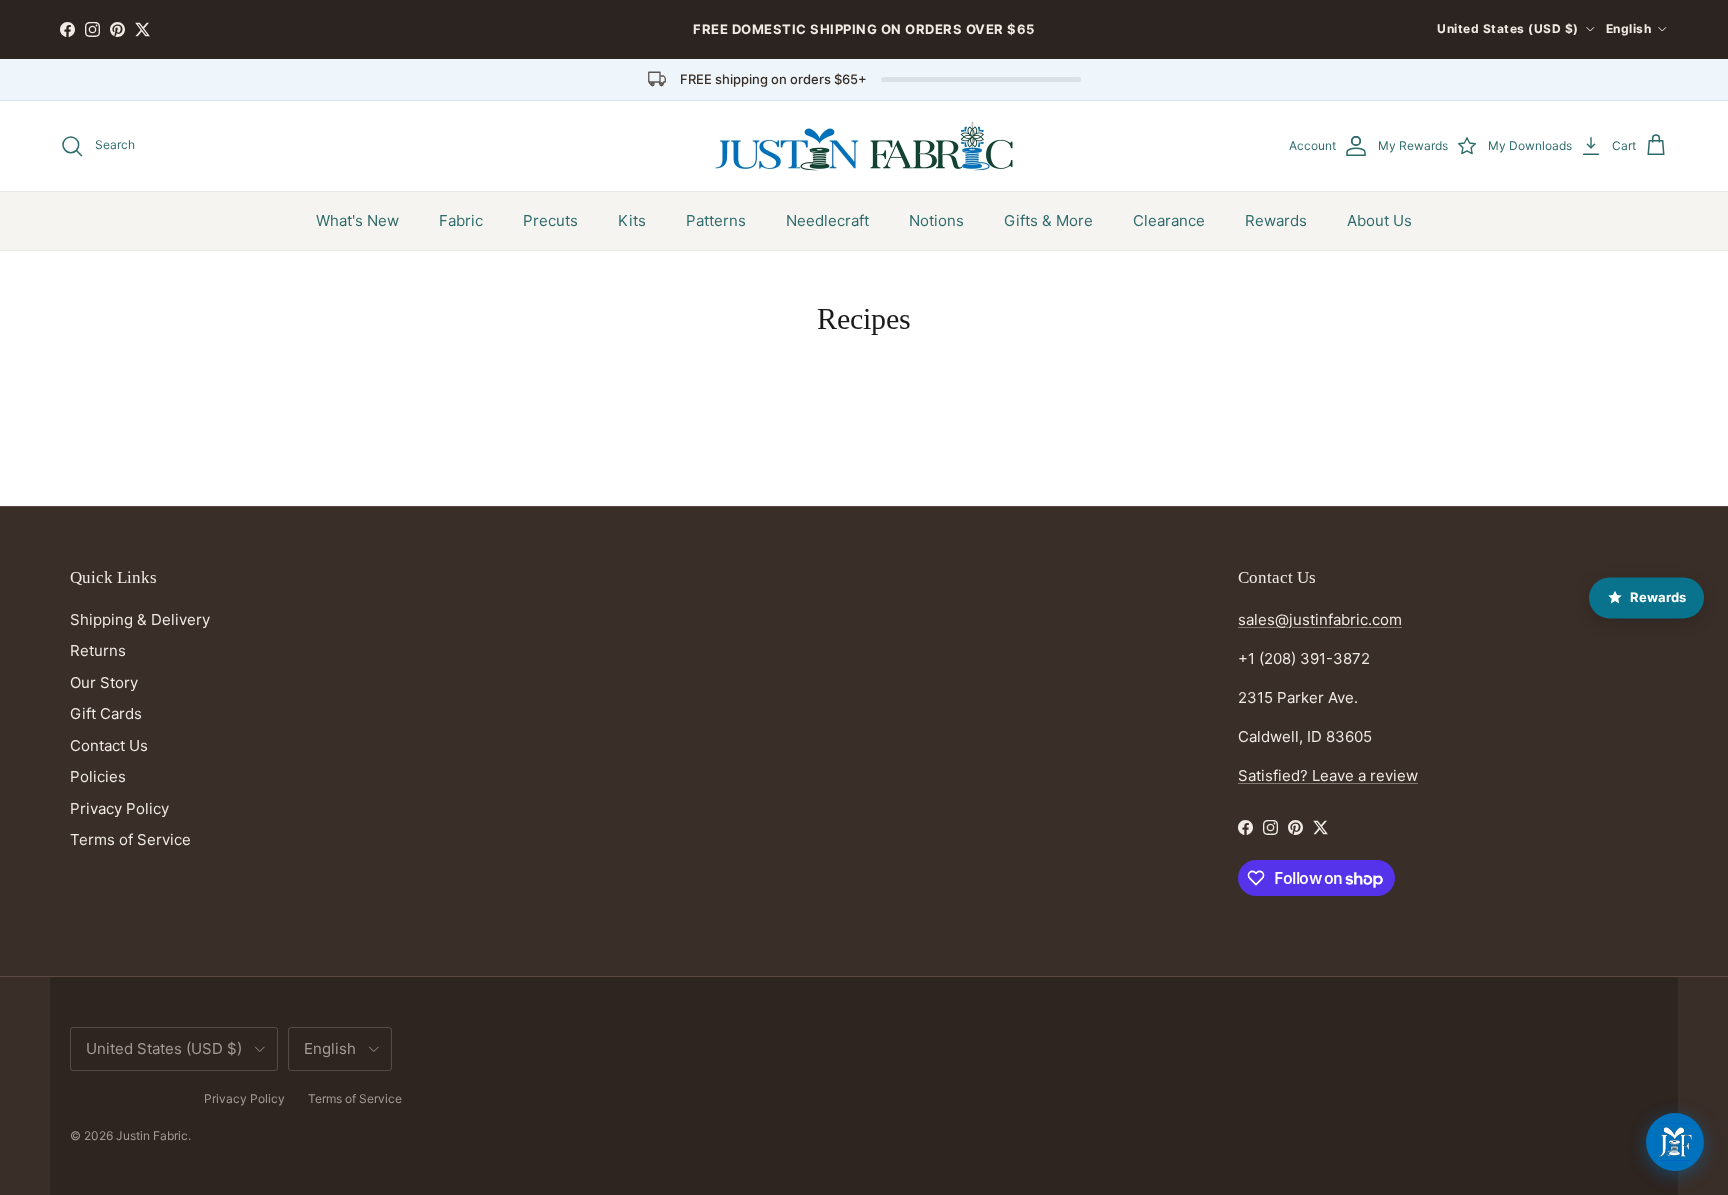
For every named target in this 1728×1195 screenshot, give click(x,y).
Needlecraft (827, 220)
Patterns (716, 220)
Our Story (104, 682)
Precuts (550, 220)
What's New (357, 220)
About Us (1379, 220)
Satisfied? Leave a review (1328, 775)
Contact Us (109, 745)
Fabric (461, 220)
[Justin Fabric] (864, 146)
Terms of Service (130, 839)
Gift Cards (106, 713)
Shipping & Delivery (140, 619)
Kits (632, 220)
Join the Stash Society (993, 37)
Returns (98, 650)
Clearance (1169, 220)
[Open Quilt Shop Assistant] (1675, 1142)
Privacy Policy (119, 808)
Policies (98, 776)
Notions (936, 220)
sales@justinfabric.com (1320, 619)
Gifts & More (1048, 220)
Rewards (1276, 220)
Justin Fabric (152, 1135)
